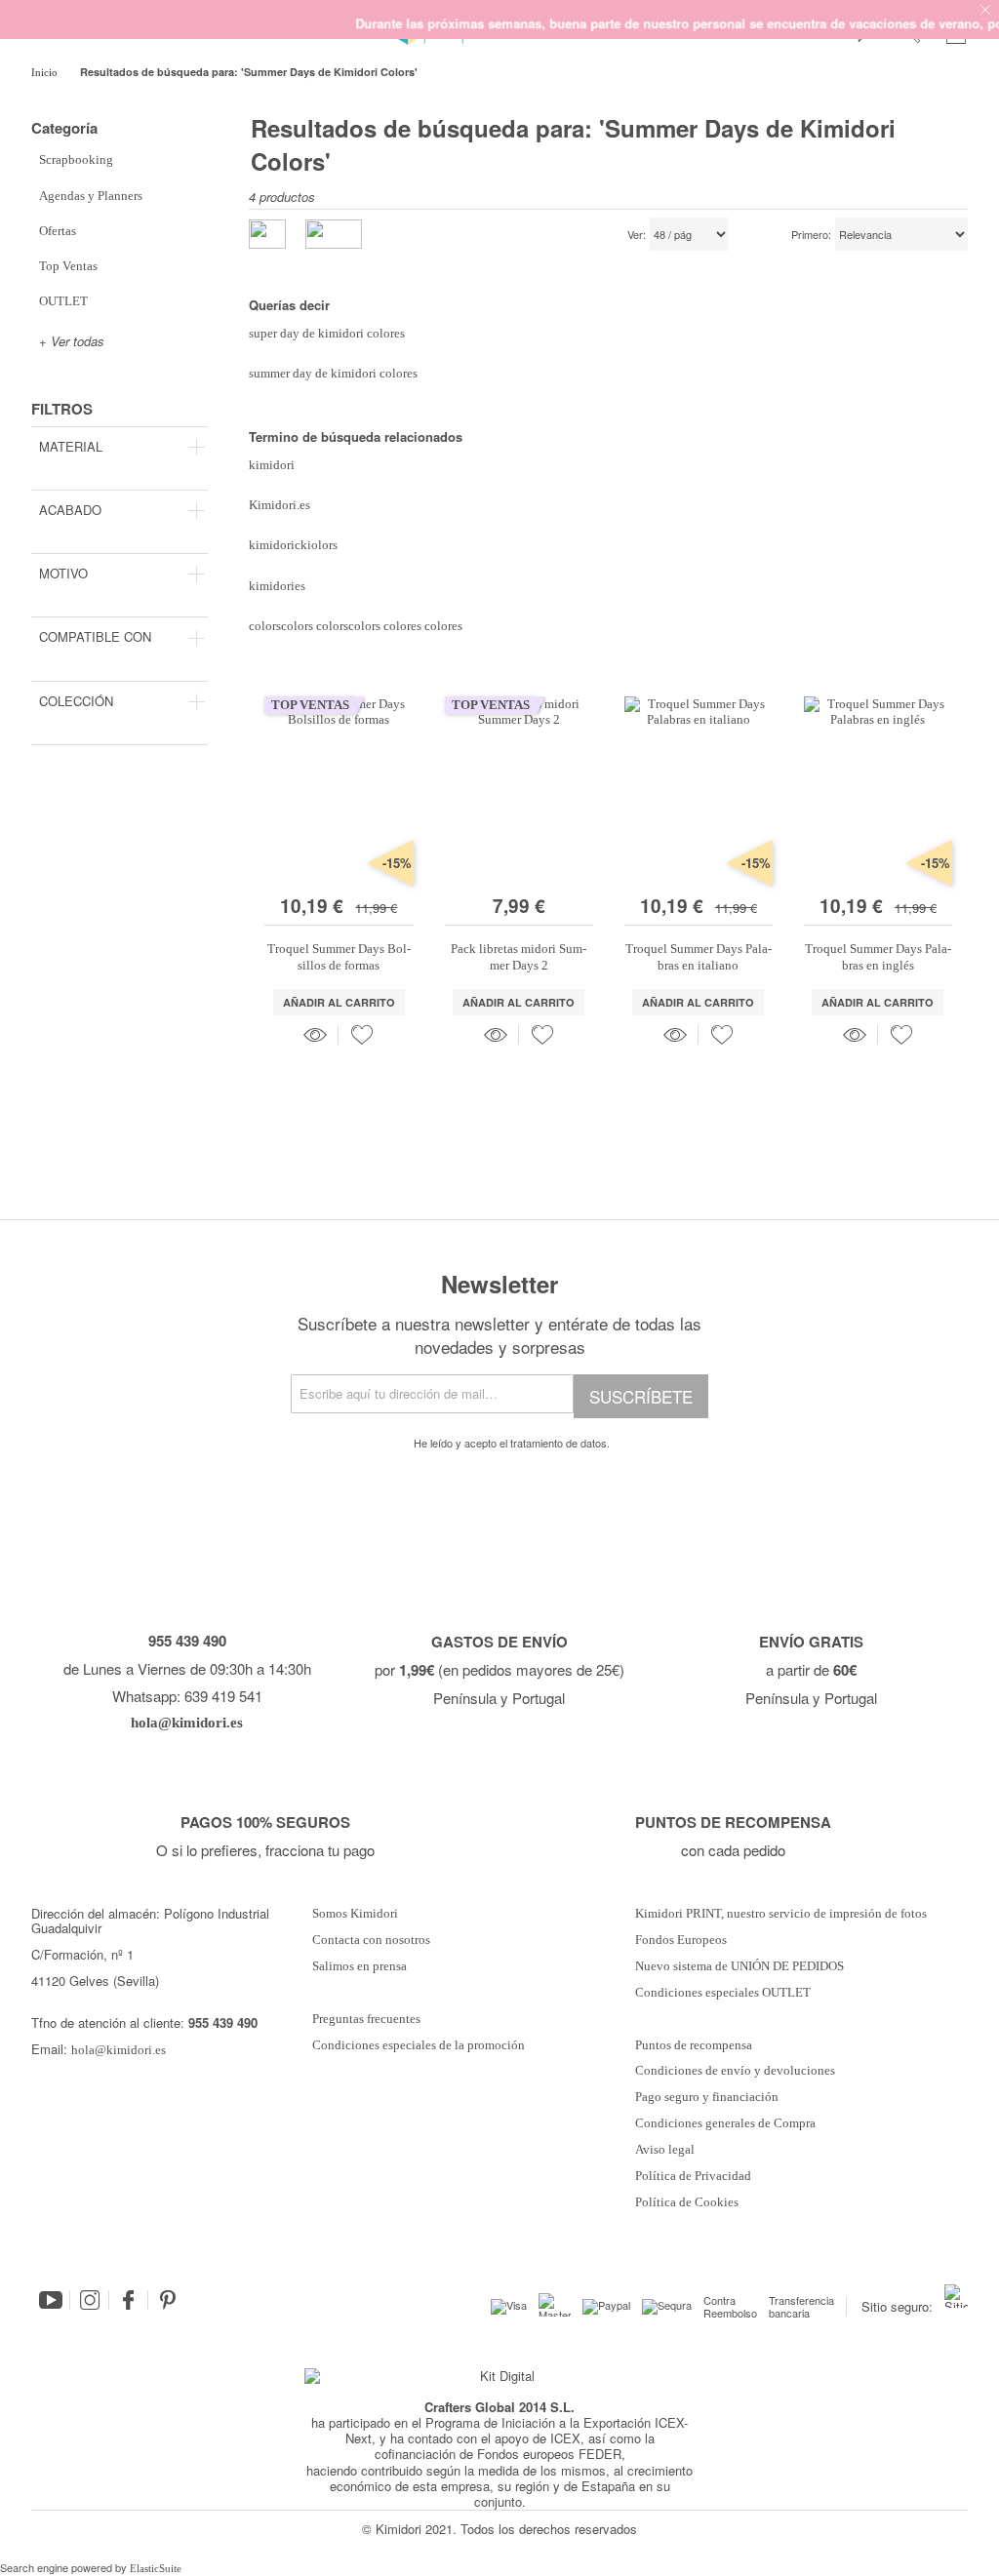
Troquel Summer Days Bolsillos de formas (339, 956)
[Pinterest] (168, 2300)
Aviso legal (665, 2150)
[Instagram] (90, 2300)
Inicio (46, 72)
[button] (362, 1035)
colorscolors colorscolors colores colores (356, 626)
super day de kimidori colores (327, 333)
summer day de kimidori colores (333, 373)
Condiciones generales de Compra (725, 2123)
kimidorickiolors (293, 545)
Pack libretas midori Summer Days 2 (519, 956)
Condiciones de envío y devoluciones (735, 2071)
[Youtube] (51, 2300)
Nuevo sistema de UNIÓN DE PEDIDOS (739, 1966)
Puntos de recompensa (694, 2045)
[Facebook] (129, 2300)
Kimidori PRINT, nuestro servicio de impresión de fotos (781, 1914)
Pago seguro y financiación (707, 2097)
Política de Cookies (687, 2202)
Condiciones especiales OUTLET (723, 1993)
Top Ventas (68, 266)
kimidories (277, 586)
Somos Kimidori (355, 1914)
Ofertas (58, 231)
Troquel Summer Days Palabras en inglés (878, 956)
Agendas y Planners (91, 196)
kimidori (272, 465)
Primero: (811, 235)
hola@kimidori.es (119, 2050)
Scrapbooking (76, 159)
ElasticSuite (156, 2568)
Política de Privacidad (693, 2176)
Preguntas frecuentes (366, 2019)
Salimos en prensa (360, 1966)
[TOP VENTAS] (339, 877)
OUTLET (63, 301)
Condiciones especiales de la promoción (420, 2045)
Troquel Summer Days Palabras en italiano (699, 956)
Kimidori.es (280, 505)
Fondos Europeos (681, 1940)
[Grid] (334, 234)
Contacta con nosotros (371, 1940)
